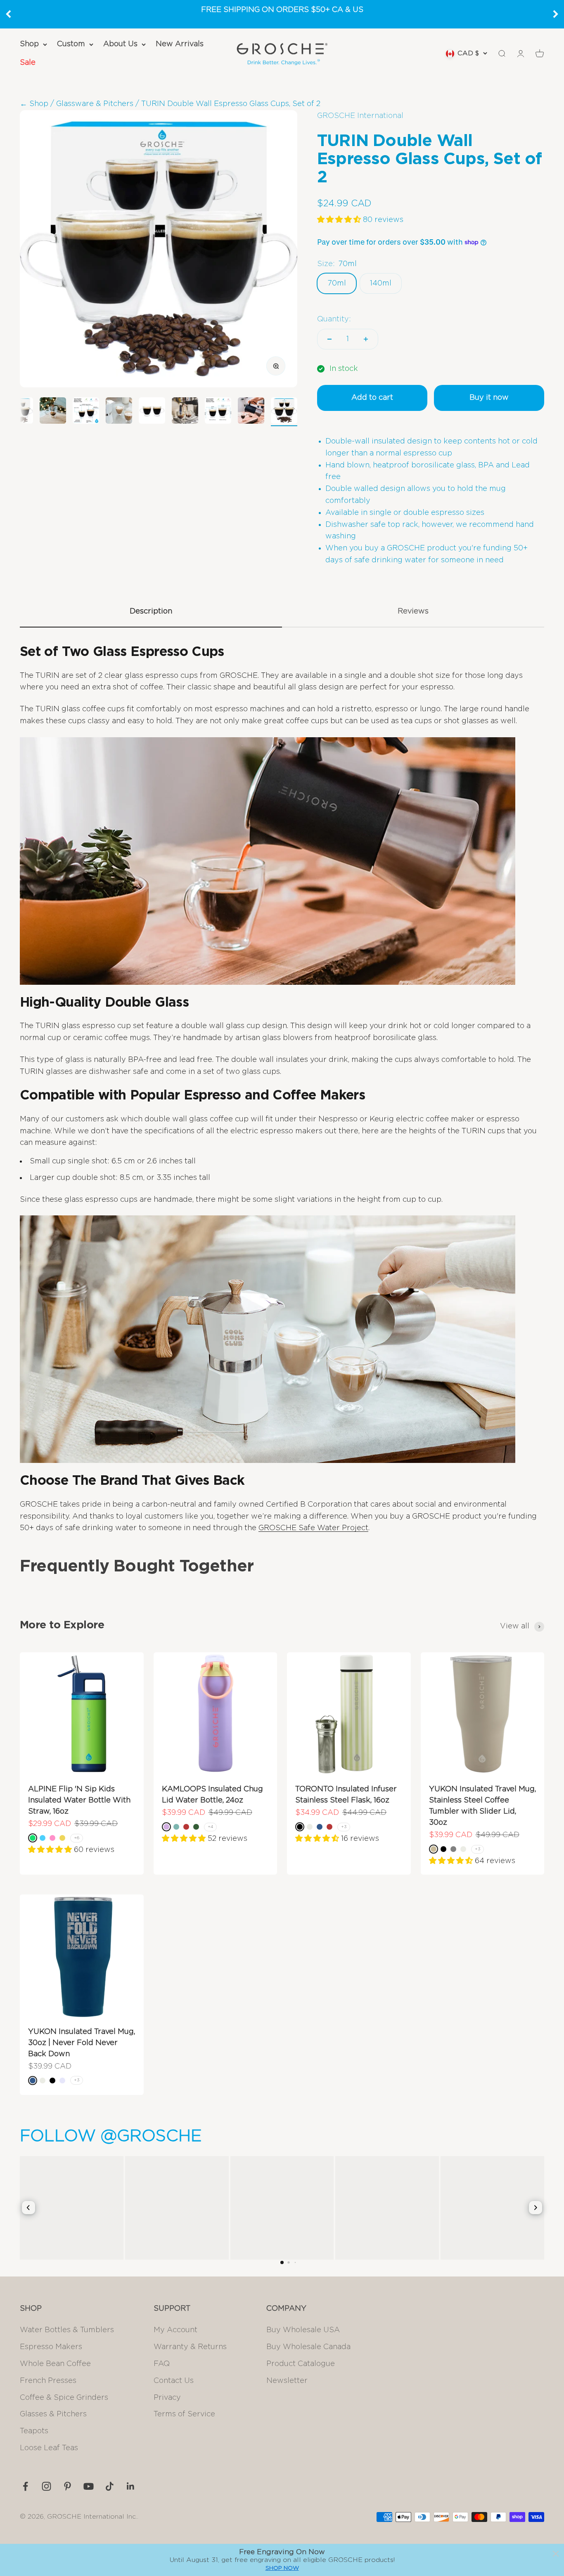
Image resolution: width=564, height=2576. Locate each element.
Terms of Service (184, 2414)
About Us (120, 44)
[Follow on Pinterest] (68, 2486)
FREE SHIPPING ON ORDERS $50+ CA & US (282, 10)
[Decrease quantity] (329, 339)
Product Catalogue (301, 2364)
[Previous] (8, 14)
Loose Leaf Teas (49, 2448)
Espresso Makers (51, 2347)
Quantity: (334, 319)
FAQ (162, 2364)
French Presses (48, 2381)
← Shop (34, 104)
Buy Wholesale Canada (308, 2347)
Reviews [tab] (413, 611)
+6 (77, 1838)
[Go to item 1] (20, 412)
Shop (29, 44)
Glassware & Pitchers (95, 104)
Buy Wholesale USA (303, 2330)
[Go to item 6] (185, 412)
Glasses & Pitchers (53, 2414)
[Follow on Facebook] (25, 2486)
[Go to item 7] (218, 412)
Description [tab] (151, 611)
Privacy (167, 2398)
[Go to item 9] (284, 412)
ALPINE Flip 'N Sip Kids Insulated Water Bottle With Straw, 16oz (79, 1800)
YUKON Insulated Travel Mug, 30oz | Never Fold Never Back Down (82, 2043)
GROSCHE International (360, 116)
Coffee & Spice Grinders (64, 2398)
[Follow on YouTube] (89, 2486)
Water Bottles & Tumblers (67, 2330)
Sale (28, 63)
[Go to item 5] (152, 412)
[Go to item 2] (53, 412)
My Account (175, 2330)
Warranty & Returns (190, 2347)
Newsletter (287, 2381)
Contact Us (174, 2381)
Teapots (34, 2431)
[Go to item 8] (251, 412)
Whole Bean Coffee (55, 2364)
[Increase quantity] (366, 339)
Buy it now (489, 398)
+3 (344, 1827)
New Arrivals (180, 44)
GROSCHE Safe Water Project (313, 1528)
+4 (210, 1827)
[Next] (556, 14)
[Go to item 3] (86, 412)
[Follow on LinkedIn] (131, 2486)
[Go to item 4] (119, 412)
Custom (71, 44)
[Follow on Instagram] (46, 2486)
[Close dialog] (556, 2554)
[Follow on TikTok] (110, 2486)
